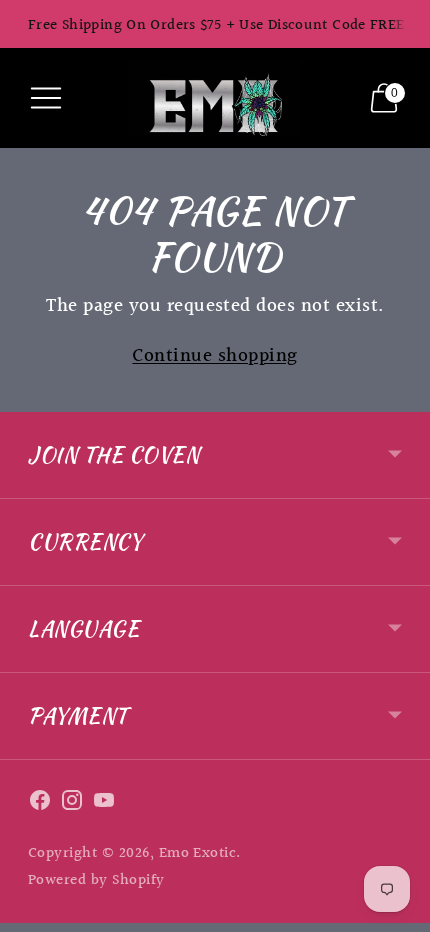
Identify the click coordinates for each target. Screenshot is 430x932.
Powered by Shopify (96, 880)
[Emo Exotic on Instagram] (72, 805)
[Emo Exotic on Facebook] (40, 805)
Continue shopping (214, 356)
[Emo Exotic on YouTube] (104, 805)
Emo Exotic (198, 853)
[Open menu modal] (46, 98)
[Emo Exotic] (215, 98)
